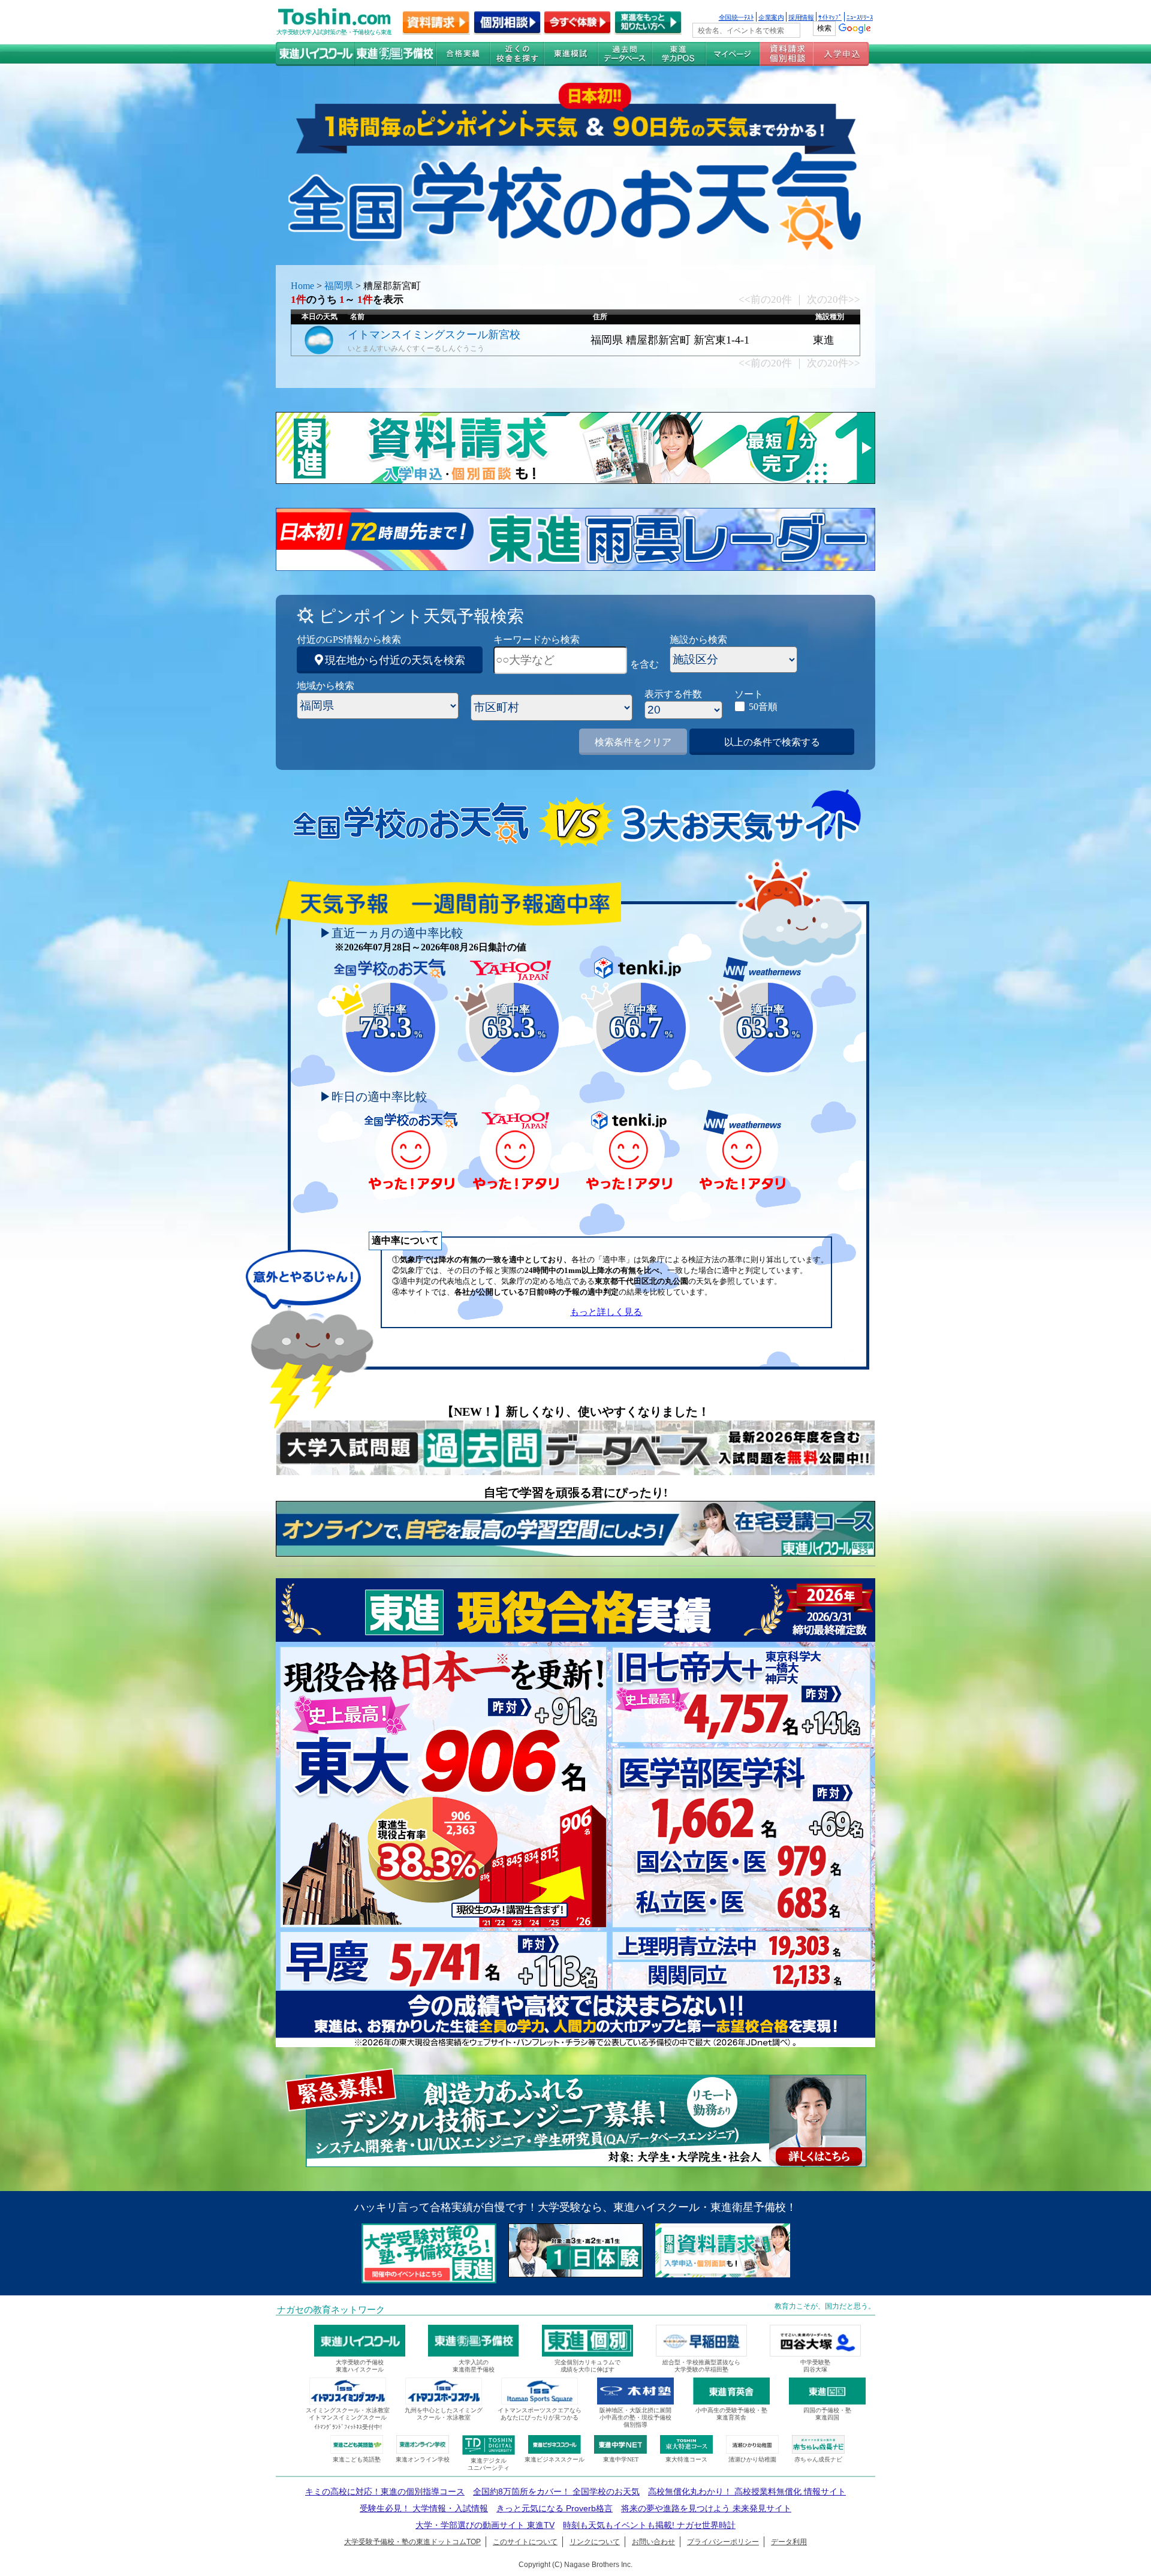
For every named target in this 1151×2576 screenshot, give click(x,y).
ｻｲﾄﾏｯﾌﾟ (830, 17)
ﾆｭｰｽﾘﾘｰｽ (860, 17)
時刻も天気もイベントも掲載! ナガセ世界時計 (649, 2525)
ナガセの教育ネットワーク (331, 2310)
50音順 (763, 707)
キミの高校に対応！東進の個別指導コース (385, 2491)
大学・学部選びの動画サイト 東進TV (485, 2525)
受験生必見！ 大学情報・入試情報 (424, 2508)
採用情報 (801, 17)
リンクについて (595, 2542)
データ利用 (789, 2542)
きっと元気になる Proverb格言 (555, 2508)
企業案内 (771, 17)
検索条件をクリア (633, 742)
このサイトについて (525, 2542)
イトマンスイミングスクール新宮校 (434, 335)
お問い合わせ (653, 2542)
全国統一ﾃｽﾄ (736, 17)
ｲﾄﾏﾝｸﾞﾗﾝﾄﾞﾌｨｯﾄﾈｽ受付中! (348, 2427)
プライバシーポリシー (723, 2542)
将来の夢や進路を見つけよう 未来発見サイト (706, 2508)
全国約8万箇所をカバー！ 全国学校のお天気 (556, 2491)
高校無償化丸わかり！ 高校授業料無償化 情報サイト (747, 2491)
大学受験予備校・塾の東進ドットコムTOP (412, 2542)
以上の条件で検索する (772, 742)
